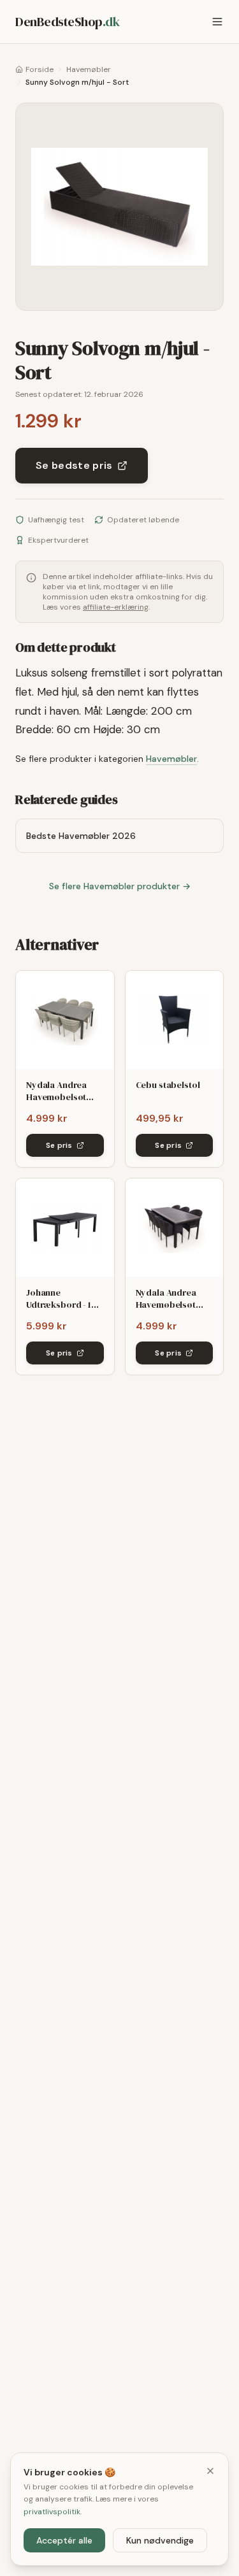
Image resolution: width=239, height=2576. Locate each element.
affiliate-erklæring (116, 607)
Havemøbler (89, 69)
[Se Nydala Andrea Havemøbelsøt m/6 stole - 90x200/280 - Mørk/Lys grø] (65, 1020)
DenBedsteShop (67, 22)
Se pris (59, 1145)
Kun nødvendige (160, 2540)
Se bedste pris (74, 465)
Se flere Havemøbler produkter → (120, 886)
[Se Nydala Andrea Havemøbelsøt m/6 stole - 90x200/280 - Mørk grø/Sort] (175, 1227)
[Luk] (210, 2471)
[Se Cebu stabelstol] (175, 1020)
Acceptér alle (64, 2540)
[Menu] (217, 22)
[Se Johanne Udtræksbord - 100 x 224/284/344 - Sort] (65, 1227)
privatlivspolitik (52, 2512)
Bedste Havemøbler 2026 (81, 836)
